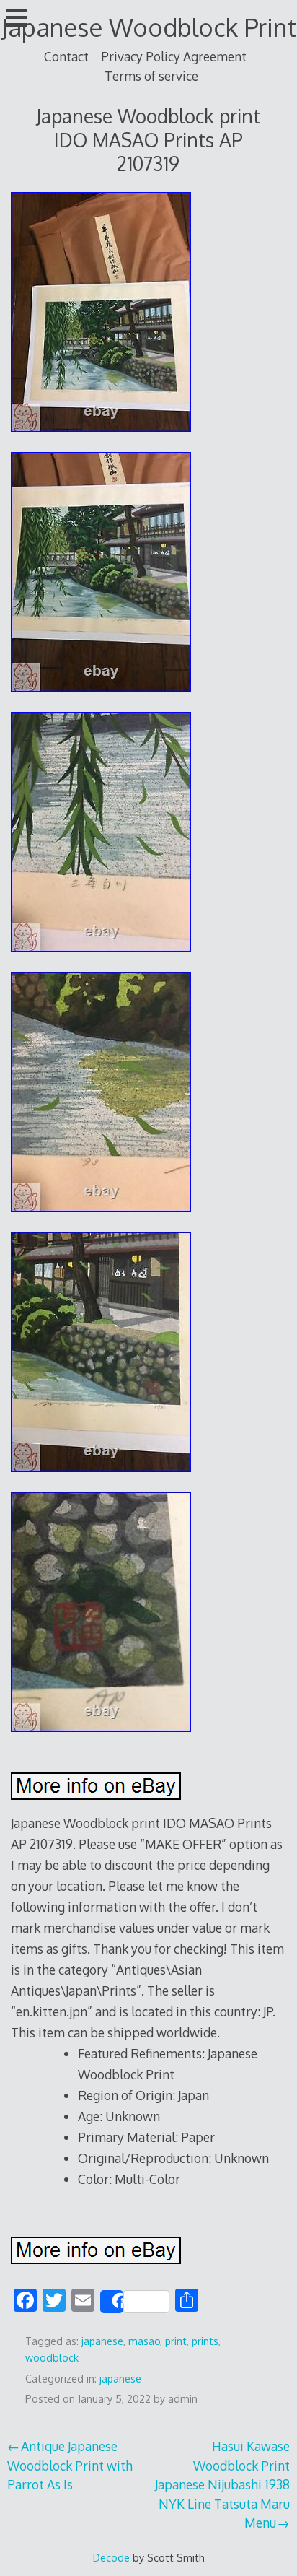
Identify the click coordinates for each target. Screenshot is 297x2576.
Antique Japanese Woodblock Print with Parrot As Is (70, 2465)
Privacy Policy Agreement (174, 56)
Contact (66, 56)
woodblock (52, 2358)
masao (144, 2341)
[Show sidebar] (17, 17)
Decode (111, 2557)
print (176, 2341)
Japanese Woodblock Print (149, 27)
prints (205, 2341)
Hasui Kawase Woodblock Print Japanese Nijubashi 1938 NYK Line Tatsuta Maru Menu (222, 2484)
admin (183, 2399)
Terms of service (151, 76)
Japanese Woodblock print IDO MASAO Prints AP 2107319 (148, 140)
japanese (102, 2341)
